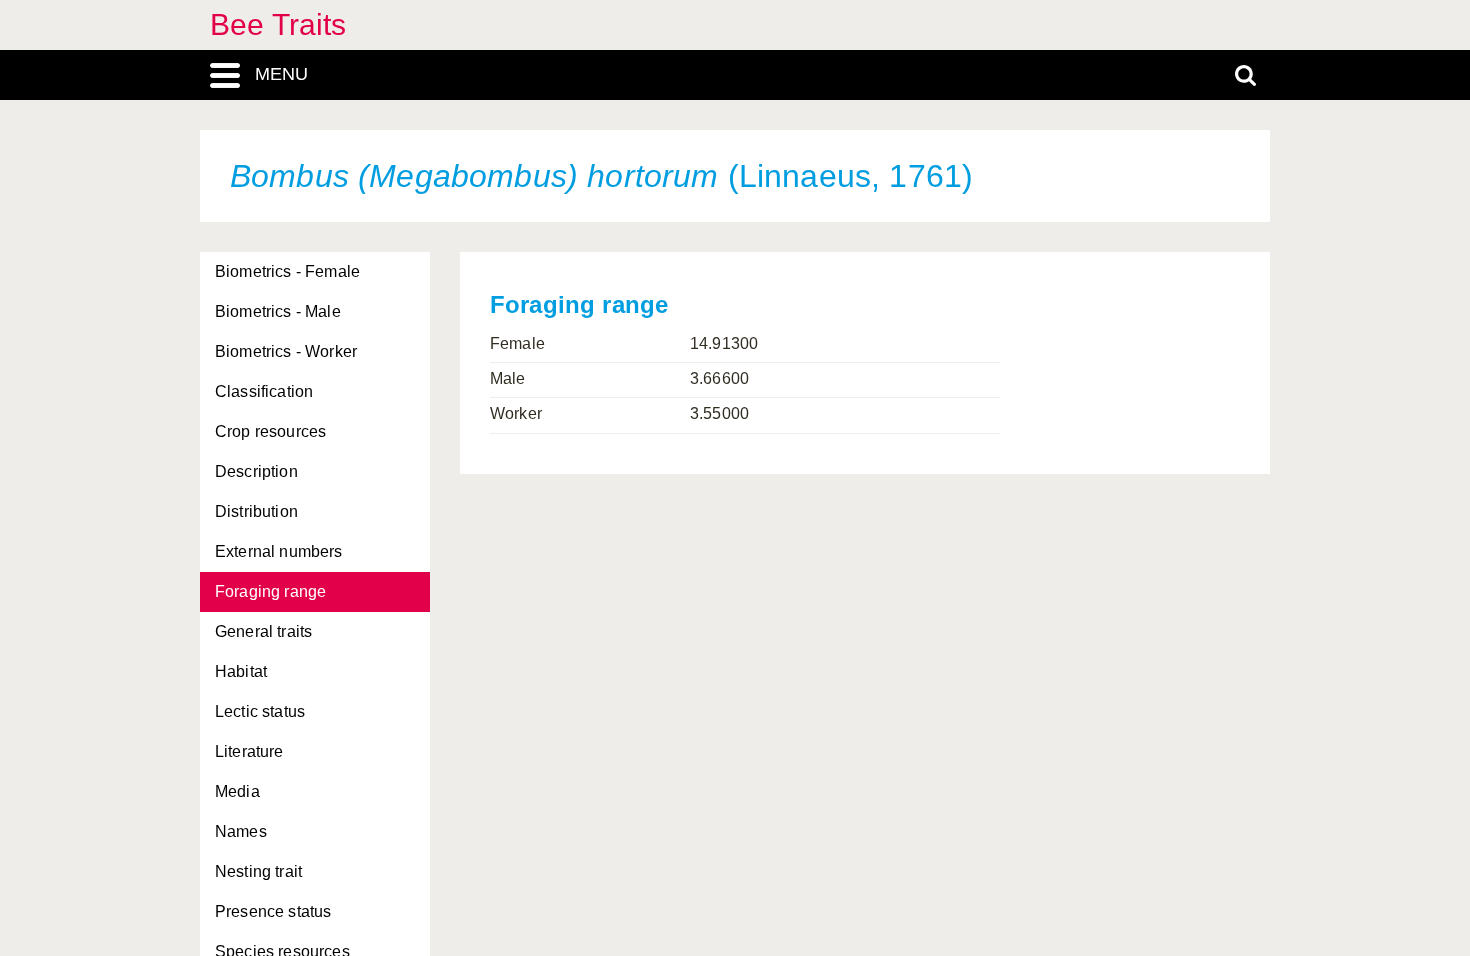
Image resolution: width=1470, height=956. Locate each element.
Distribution (256, 511)
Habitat (241, 671)
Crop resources (270, 431)
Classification (264, 391)
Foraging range (270, 591)
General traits (263, 631)
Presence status (273, 911)
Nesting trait (258, 871)
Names (241, 831)
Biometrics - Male (278, 311)
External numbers (279, 551)
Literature (249, 751)
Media (237, 791)
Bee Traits (278, 24)
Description (256, 471)
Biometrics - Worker (286, 351)
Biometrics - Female (287, 271)
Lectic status (260, 711)
